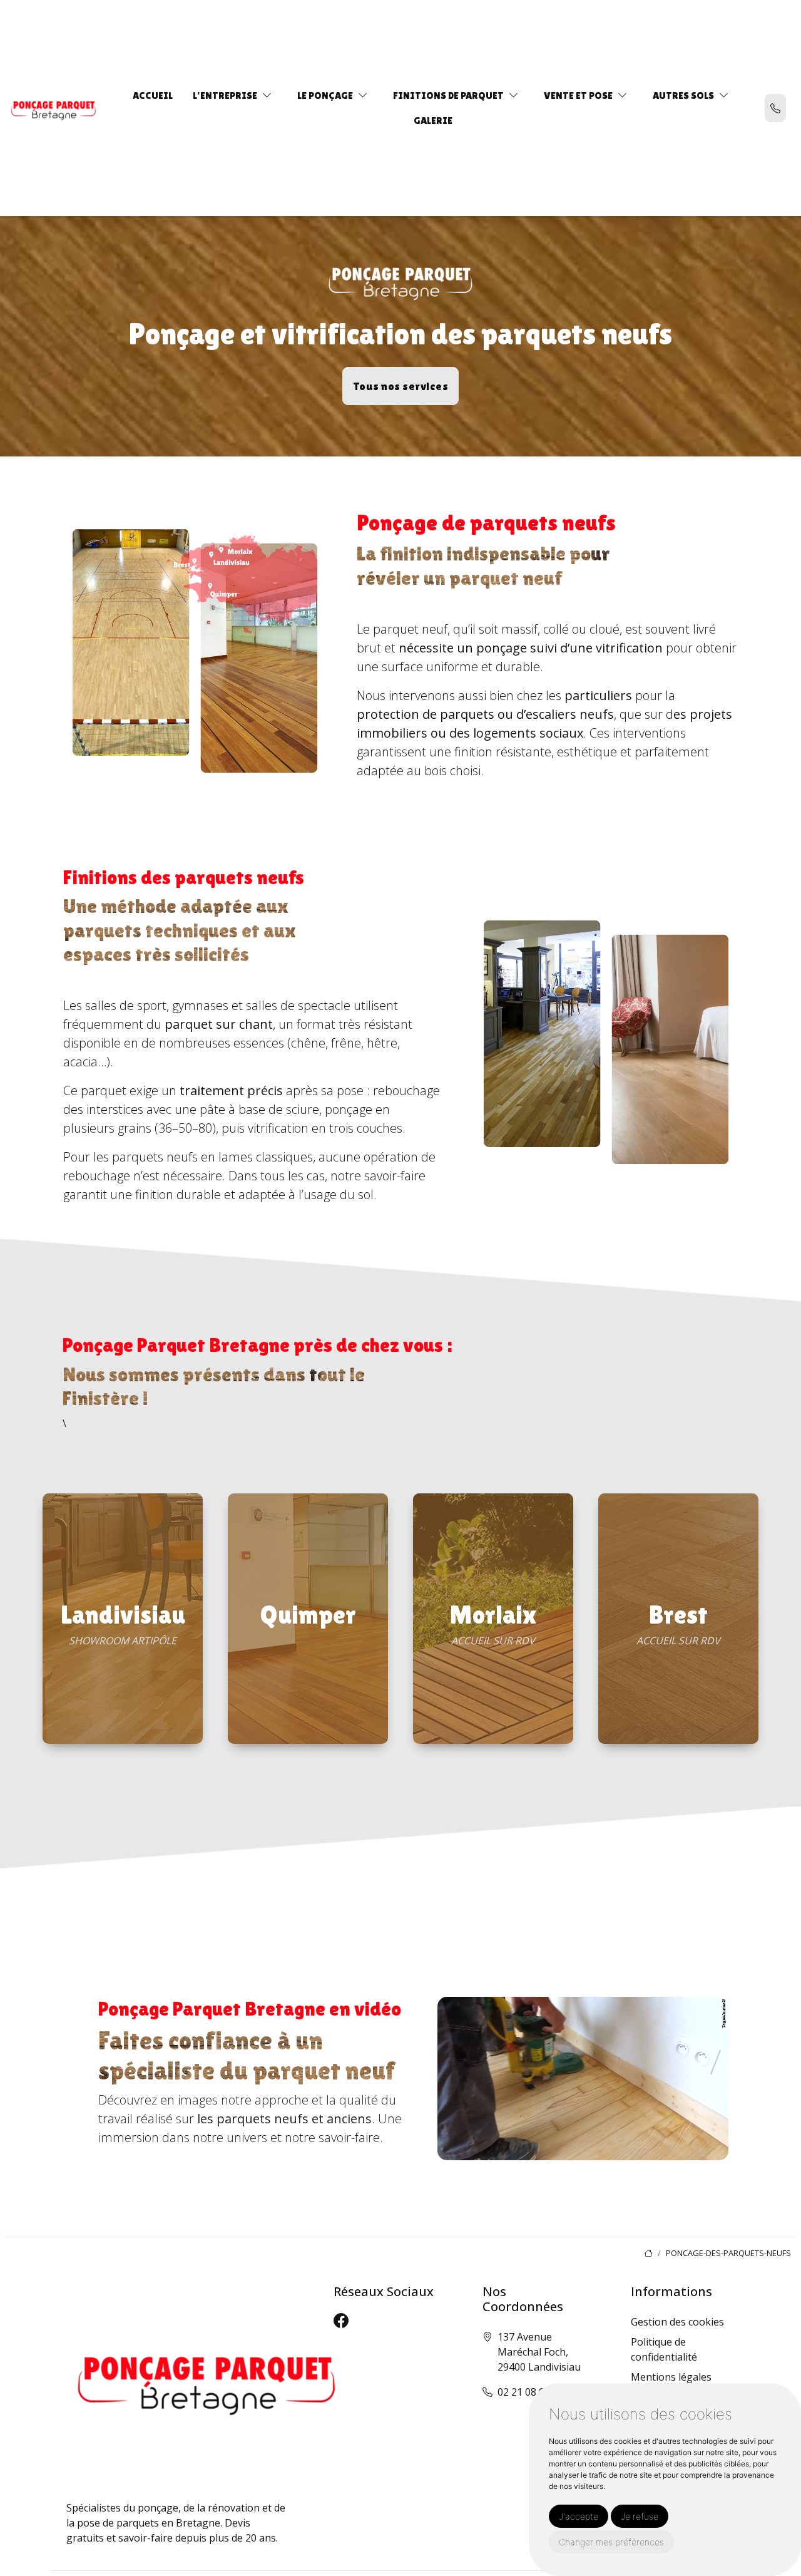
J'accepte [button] (579, 2516)
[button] (267, 95)
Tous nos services (401, 386)
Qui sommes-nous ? (493, 1741)
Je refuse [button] (640, 2516)
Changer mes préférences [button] (611, 2542)
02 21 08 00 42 (531, 2392)
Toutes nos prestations (123, 1741)
